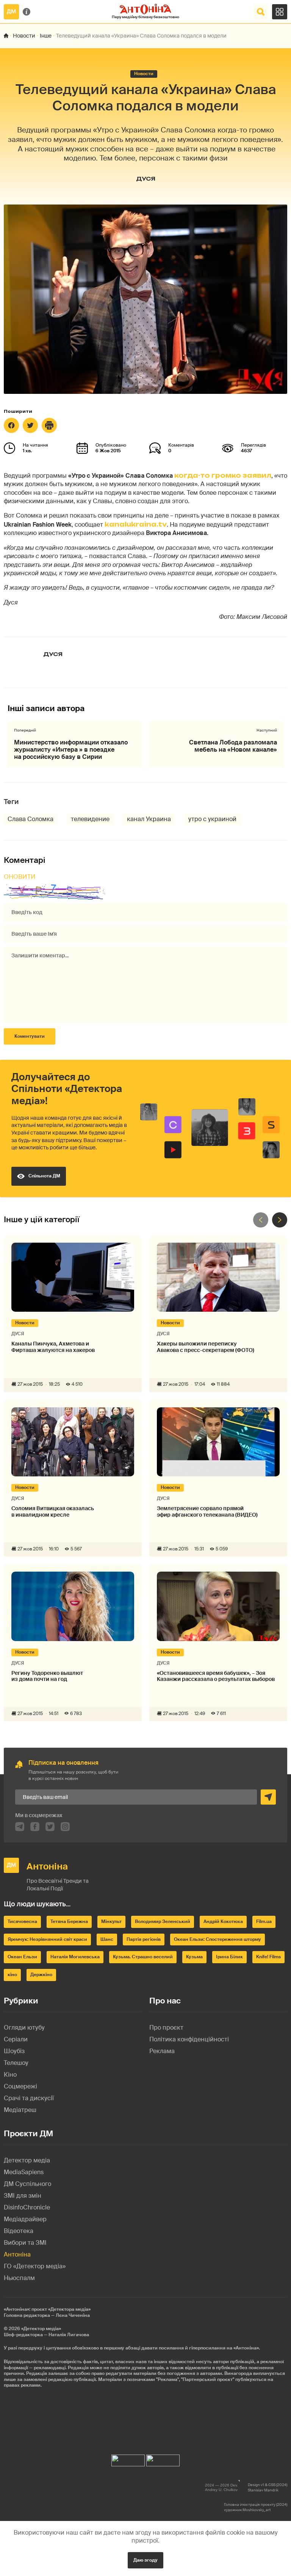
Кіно (10, 2075)
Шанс (107, 1939)
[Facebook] (11, 425)
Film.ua (264, 1921)
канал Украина (149, 819)
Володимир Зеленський (163, 1921)
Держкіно (41, 1975)
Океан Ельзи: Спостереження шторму (217, 1939)
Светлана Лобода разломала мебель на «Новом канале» (233, 746)
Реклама (162, 2051)
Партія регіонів (144, 1939)
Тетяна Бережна (69, 1921)
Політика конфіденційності (189, 2039)
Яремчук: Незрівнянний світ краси (47, 1939)
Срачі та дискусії (29, 2098)
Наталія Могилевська (75, 1957)
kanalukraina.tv (136, 524)
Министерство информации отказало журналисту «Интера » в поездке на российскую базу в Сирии (71, 750)
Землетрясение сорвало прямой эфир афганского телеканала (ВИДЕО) (207, 1512)
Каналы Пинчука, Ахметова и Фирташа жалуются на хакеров (53, 1347)
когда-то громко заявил (223, 475)
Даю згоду (145, 2560)
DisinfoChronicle (27, 2207)
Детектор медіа (27, 2160)
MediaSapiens (24, 2172)
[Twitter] (30, 425)
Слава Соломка (31, 819)
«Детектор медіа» (41, 2329)
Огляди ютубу (24, 2028)
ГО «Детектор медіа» (35, 2266)
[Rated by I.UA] (128, 2459)
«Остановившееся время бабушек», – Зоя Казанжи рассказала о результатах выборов (216, 1676)
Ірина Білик (229, 1957)
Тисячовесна (22, 1921)
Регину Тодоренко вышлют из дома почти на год (47, 1676)
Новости (24, 36)
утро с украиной (212, 819)
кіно (12, 1975)
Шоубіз (14, 2051)
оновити (20, 877)
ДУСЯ (146, 179)
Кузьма (194, 1957)
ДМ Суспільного (27, 2184)
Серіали (16, 2039)
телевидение (90, 819)
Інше (46, 36)
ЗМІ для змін (23, 2196)
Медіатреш (20, 2110)
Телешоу (16, 2063)
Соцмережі (20, 2086)
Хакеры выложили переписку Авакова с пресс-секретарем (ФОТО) (206, 1347)
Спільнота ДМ (44, 1176)
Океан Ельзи (22, 1957)
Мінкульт (111, 1921)
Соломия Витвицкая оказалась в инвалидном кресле (53, 1512)
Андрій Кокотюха (223, 1921)
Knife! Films (268, 1957)
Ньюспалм (19, 2278)
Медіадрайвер (25, 2219)
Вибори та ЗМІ (25, 2243)
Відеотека (19, 2231)
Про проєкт (166, 2028)
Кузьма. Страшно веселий (143, 1957)
